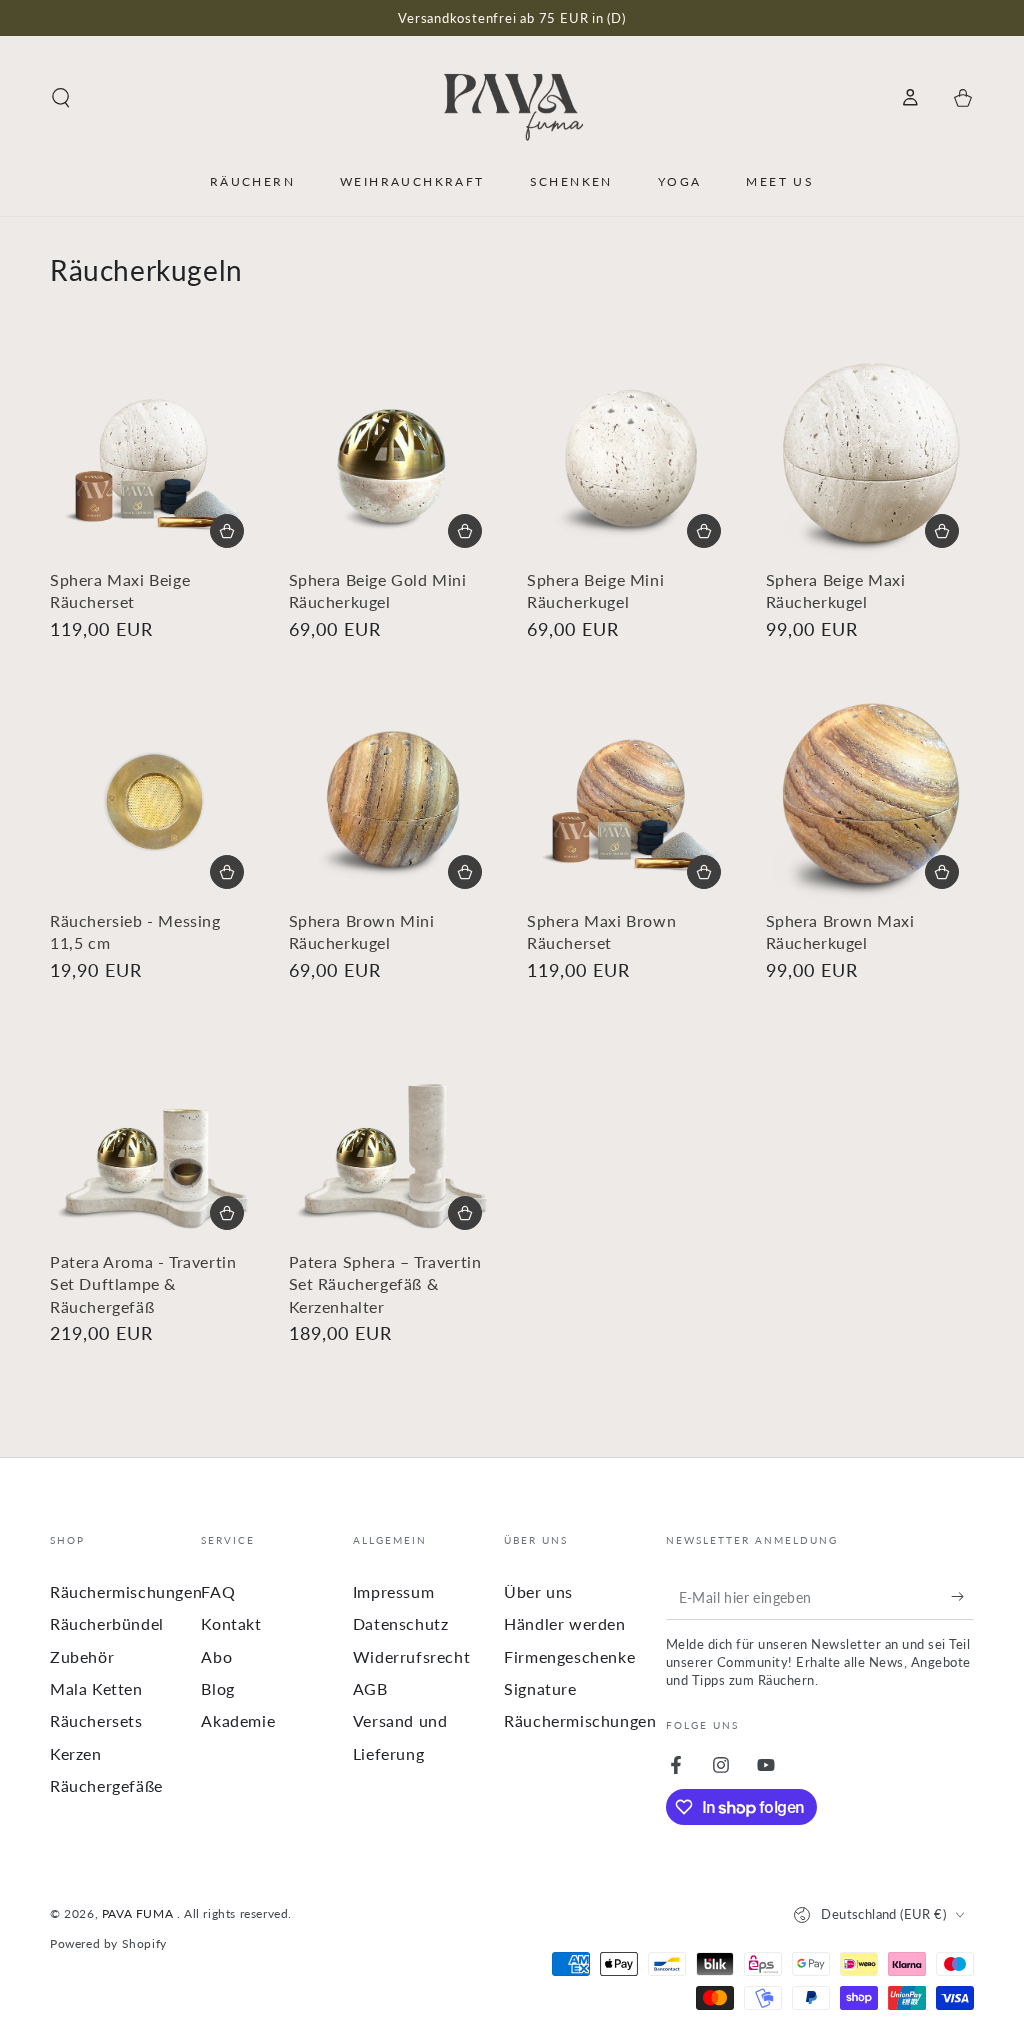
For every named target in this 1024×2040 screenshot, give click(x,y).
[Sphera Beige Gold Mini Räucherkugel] (393, 458)
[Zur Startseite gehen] (512, 98)
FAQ (218, 1591)
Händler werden (564, 1623)
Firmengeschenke (569, 1656)
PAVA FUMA (139, 1913)
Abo (216, 1656)
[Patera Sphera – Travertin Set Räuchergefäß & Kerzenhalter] (393, 1140)
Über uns (538, 1591)
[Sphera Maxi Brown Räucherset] (631, 799)
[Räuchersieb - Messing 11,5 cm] (154, 799)
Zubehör (82, 1656)
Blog (217, 1688)
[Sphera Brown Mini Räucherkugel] (393, 799)
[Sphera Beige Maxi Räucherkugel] (870, 458)
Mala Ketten (96, 1688)
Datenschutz (401, 1623)
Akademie (238, 1720)
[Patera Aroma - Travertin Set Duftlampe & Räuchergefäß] (154, 1140)
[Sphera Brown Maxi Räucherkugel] (870, 799)
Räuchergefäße (106, 1785)
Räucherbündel (107, 1623)
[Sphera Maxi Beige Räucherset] (154, 458)
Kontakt (231, 1623)
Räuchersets (96, 1720)
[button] (61, 98)
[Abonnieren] (962, 1597)
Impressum (393, 1591)
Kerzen (76, 1753)
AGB (370, 1688)
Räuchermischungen (126, 1591)
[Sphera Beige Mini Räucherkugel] (631, 458)
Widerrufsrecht (411, 1656)
